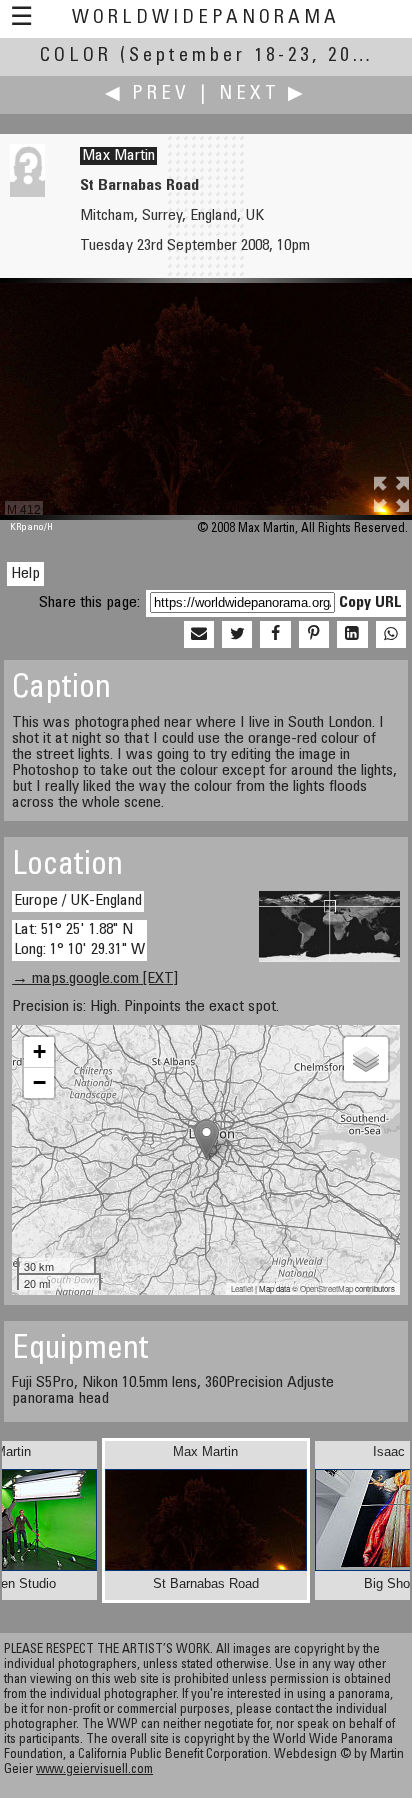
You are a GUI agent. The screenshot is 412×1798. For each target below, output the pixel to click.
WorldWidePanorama (206, 18)
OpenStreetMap (326, 1288)
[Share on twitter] (237, 635)
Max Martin (118, 156)
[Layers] (366, 1059)
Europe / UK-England (78, 901)
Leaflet (242, 1288)
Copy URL (370, 603)
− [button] (39, 1082)
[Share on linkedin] (352, 635)
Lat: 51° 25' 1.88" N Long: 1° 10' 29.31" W (79, 939)
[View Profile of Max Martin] (27, 193)
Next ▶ (263, 94)
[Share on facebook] (275, 635)
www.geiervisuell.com (94, 1770)
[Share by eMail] (199, 635)
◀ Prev (147, 94)
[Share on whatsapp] (391, 635)
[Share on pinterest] (314, 635)
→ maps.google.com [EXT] (95, 979)
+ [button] (39, 1051)
